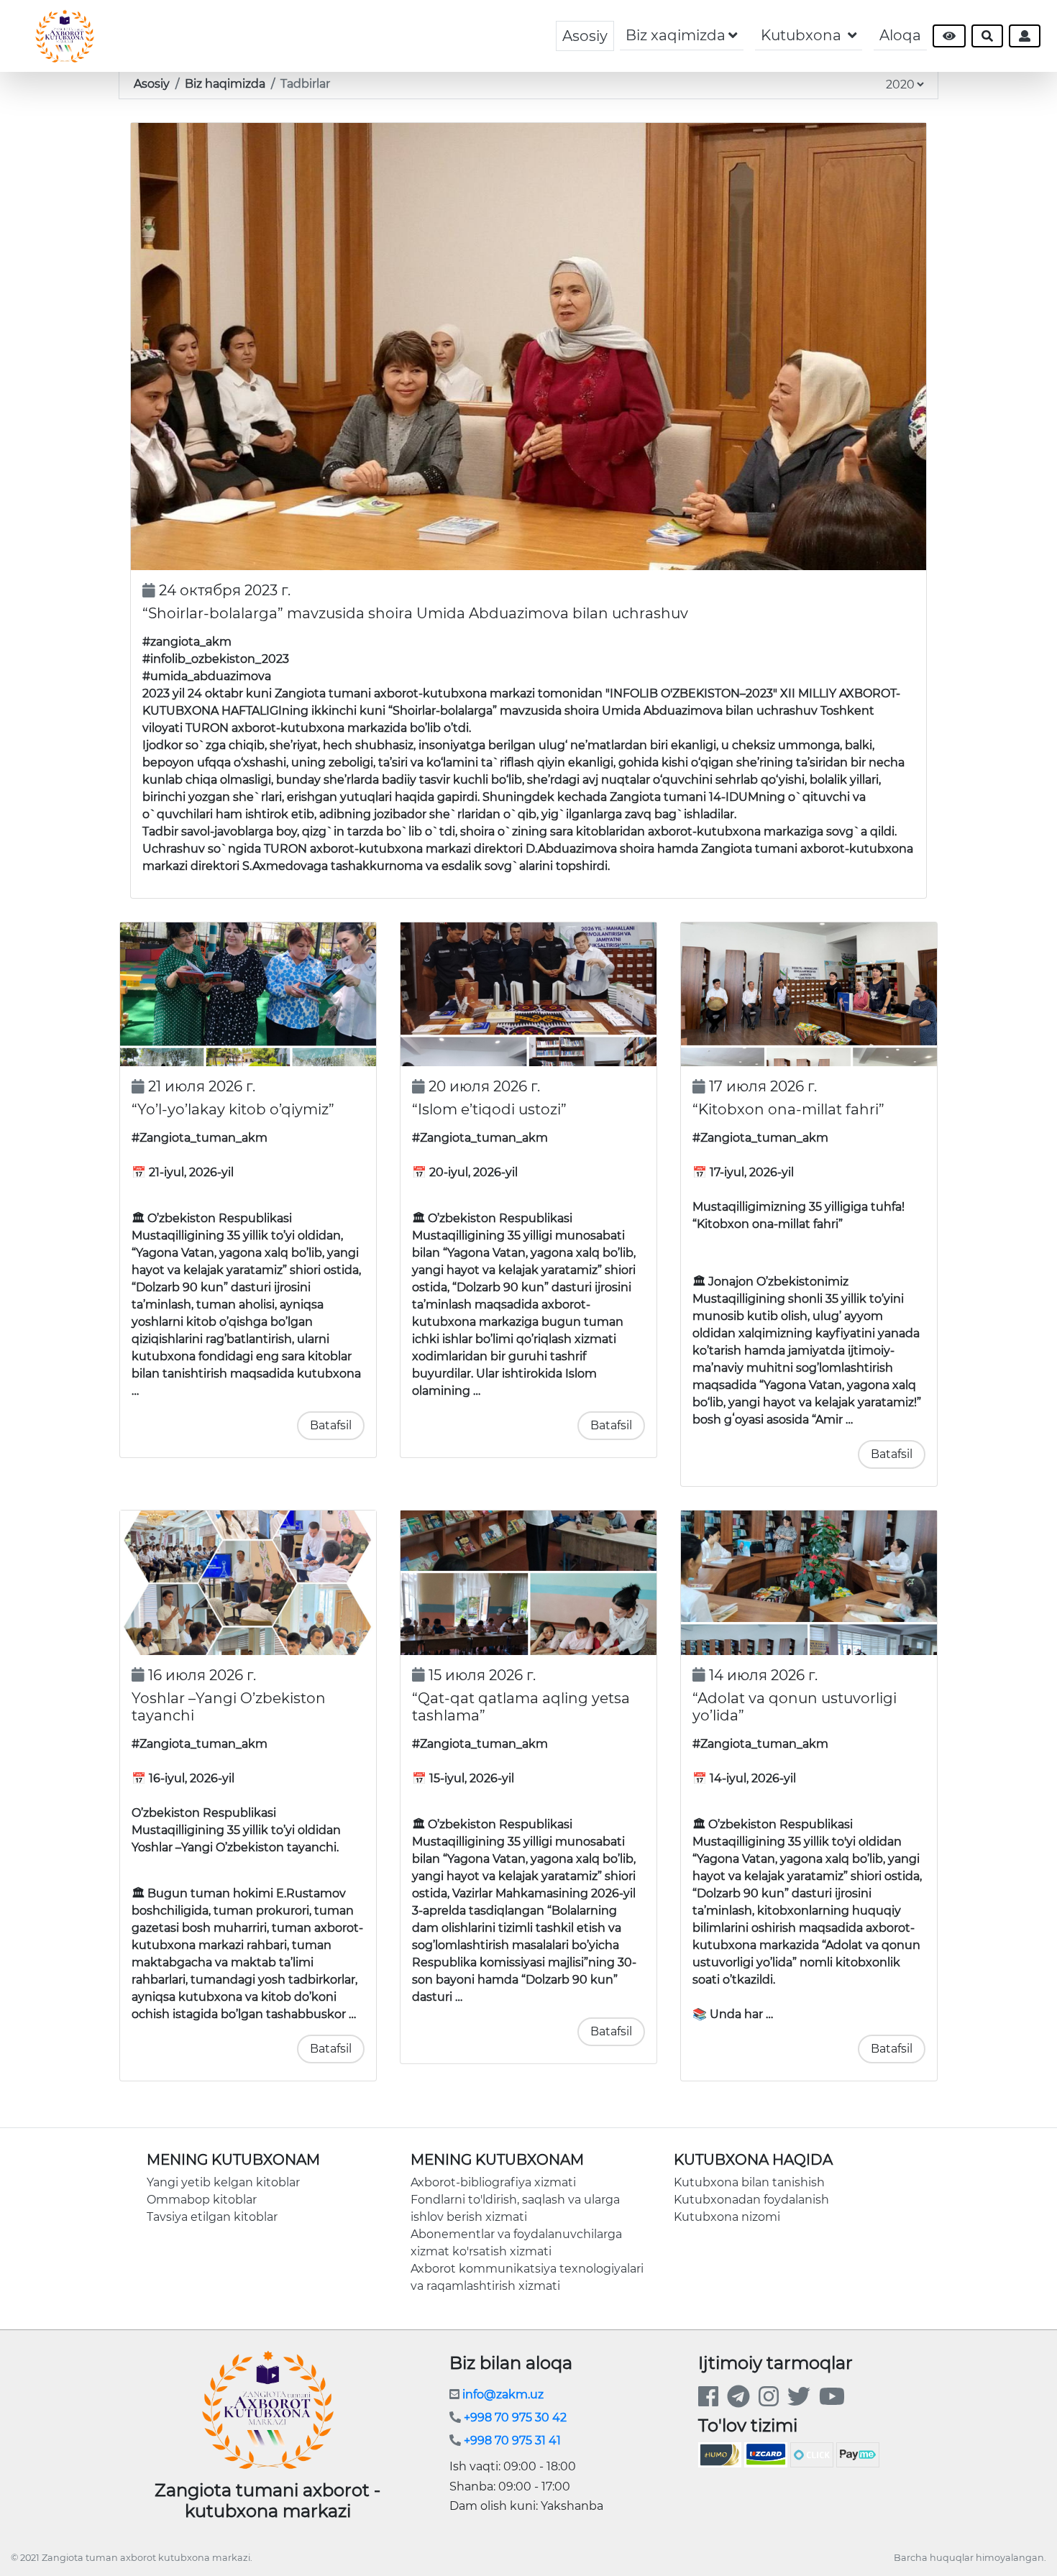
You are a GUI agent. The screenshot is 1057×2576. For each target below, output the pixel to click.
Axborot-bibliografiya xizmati (493, 2182)
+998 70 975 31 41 (511, 2440)
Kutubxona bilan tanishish (749, 2182)
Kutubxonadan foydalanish (751, 2200)
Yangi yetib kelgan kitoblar (223, 2182)
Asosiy (585, 36)
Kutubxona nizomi (727, 2217)
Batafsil (331, 1425)
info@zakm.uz (502, 2394)
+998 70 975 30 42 (514, 2417)
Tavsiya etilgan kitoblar (212, 2217)
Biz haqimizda (225, 84)
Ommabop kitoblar (202, 2200)
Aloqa (900, 35)
